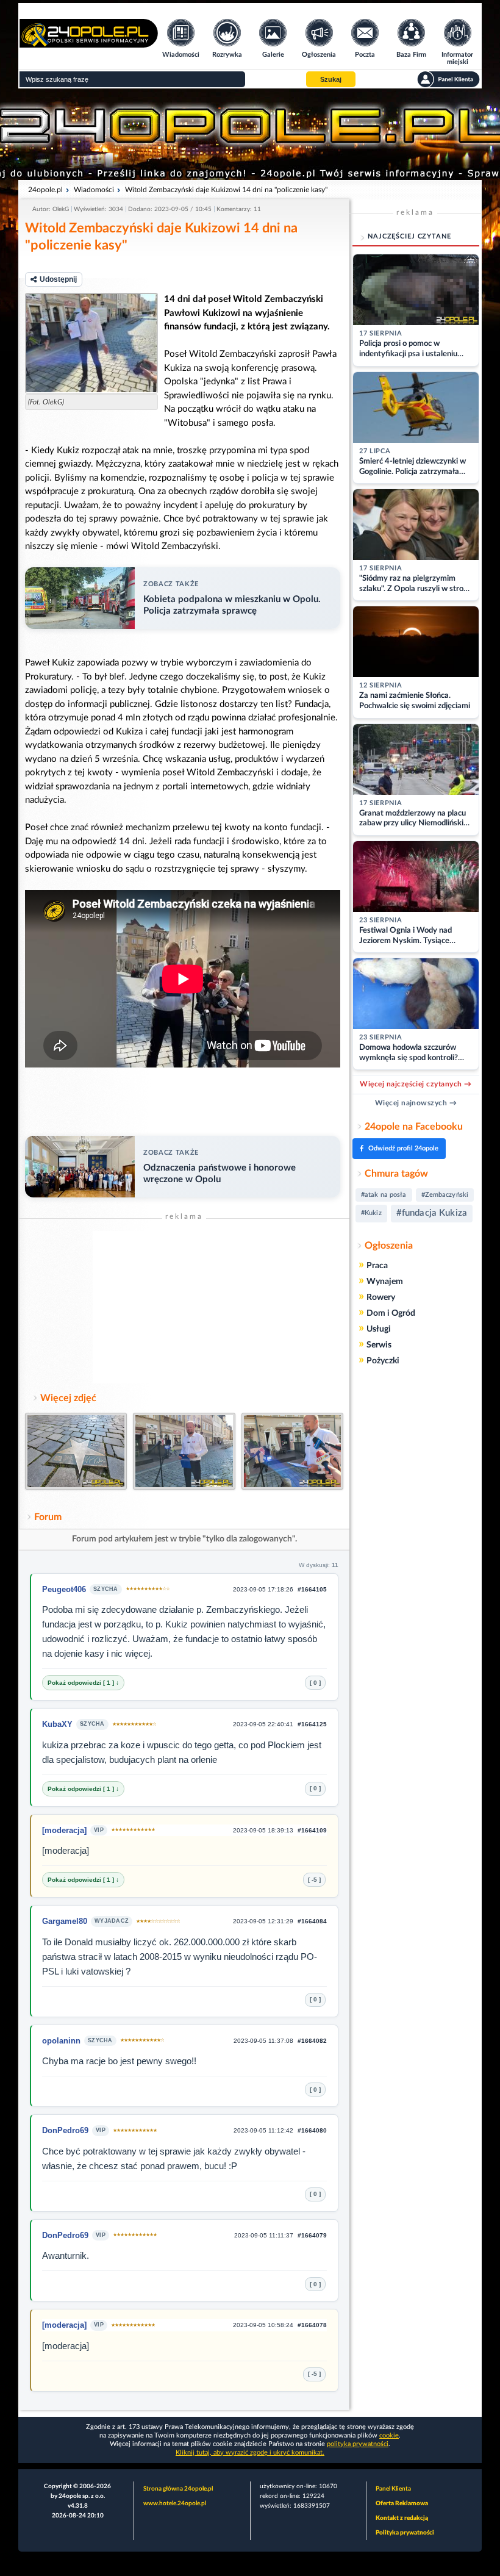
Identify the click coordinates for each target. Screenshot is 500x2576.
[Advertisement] (184, 1307)
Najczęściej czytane (409, 236)
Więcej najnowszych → (416, 1103)
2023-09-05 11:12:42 (263, 2130)
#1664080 (312, 2130)
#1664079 (312, 2235)
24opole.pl (45, 190)
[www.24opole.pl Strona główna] (89, 44)
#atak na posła (384, 1195)
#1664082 (312, 2041)
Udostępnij (58, 279)
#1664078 (312, 2325)
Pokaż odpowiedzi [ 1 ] (82, 1683)
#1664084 (312, 1921)
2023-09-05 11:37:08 (263, 2041)
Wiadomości (94, 190)
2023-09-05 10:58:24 (263, 2325)
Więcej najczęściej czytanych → (416, 1084)
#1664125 (312, 1724)
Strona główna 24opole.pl (178, 2489)
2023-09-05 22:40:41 (263, 1724)
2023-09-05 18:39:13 (263, 1830)
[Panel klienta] (448, 79)
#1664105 (312, 1589)
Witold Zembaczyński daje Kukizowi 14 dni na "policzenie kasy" (226, 190)
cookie (389, 2435)
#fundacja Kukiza (432, 1213)
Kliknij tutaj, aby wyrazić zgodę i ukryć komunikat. (250, 2452)
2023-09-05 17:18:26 (263, 1589)
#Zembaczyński (445, 1195)
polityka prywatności (358, 2444)
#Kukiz (371, 1213)
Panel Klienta (393, 2489)
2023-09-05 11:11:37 (264, 2235)
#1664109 (312, 1830)
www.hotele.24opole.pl (175, 2503)
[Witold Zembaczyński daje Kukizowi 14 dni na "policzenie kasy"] (91, 343)
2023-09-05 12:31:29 (263, 1921)
